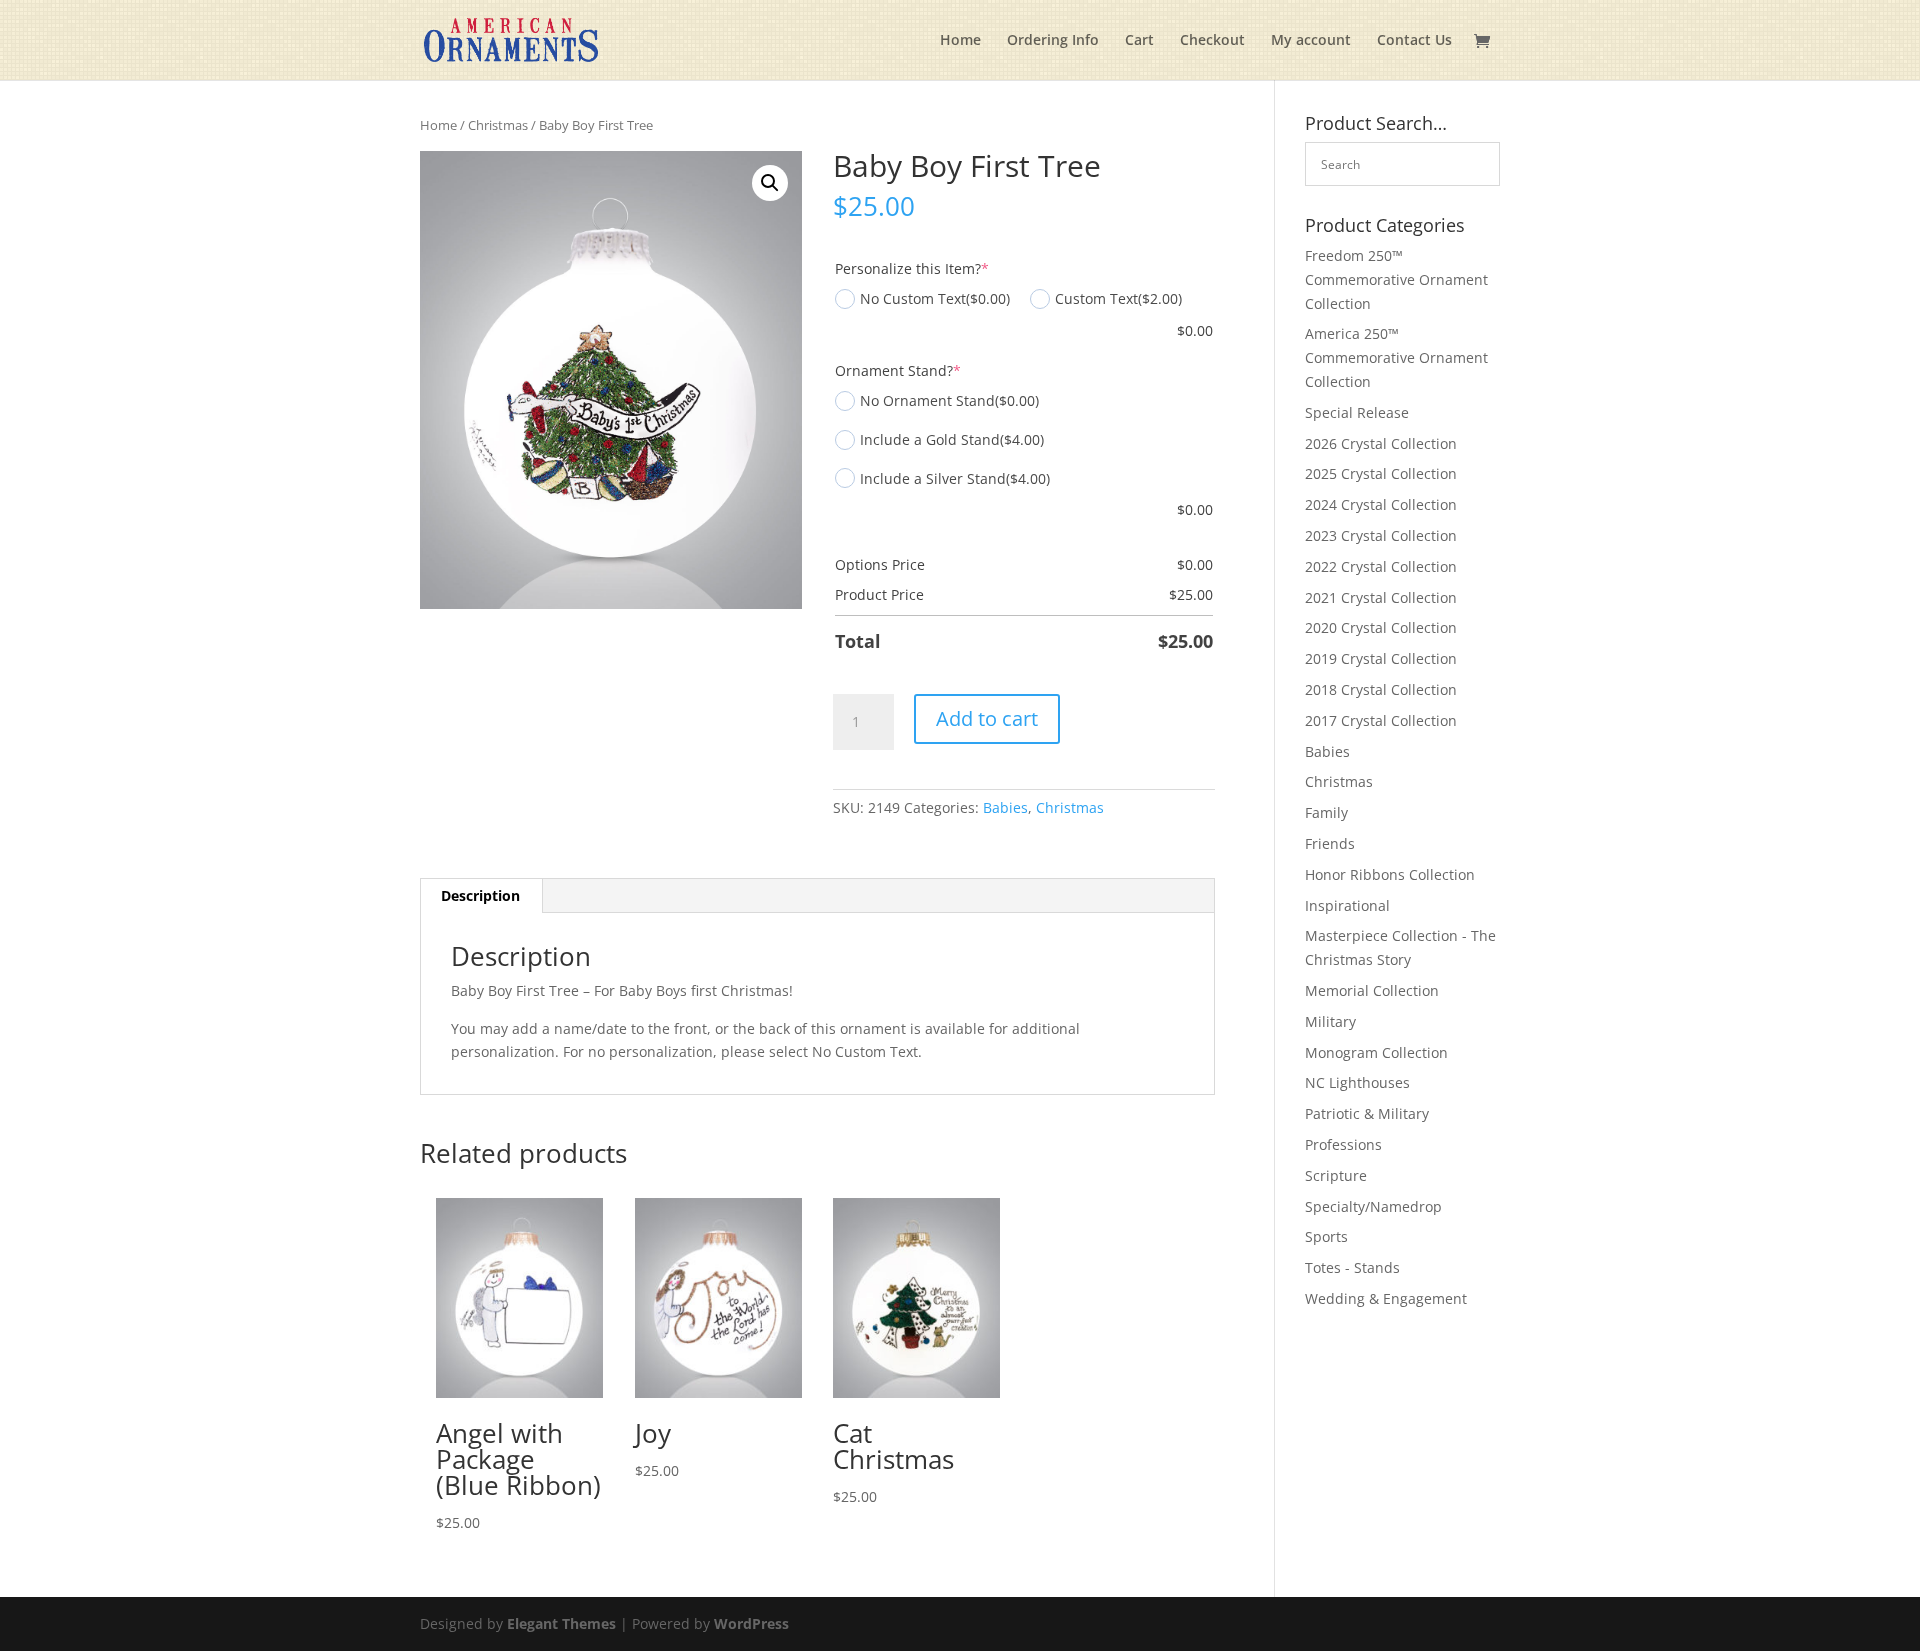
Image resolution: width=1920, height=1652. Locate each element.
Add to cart (987, 718)
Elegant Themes (561, 1623)
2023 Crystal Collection (1381, 535)
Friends (1330, 843)
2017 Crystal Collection (1381, 720)
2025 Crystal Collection (1381, 473)
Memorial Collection (1372, 990)
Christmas (498, 125)
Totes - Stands (1352, 1267)
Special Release (1357, 412)
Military (1330, 1021)
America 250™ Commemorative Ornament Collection (1396, 357)
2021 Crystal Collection (1381, 597)
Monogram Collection (1376, 1052)
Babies (1005, 807)
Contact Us (1414, 41)
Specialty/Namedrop (1373, 1206)
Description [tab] (480, 895)
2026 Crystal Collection (1381, 443)
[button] (770, 183)
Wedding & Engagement (1386, 1298)
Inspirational (1347, 905)
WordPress (751, 1623)
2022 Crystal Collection (1381, 566)
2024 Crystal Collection (1381, 504)
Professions (1343, 1144)
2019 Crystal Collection (1381, 658)
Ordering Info (1053, 41)
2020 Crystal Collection (1381, 627)
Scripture (1336, 1175)
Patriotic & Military (1367, 1113)
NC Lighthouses (1357, 1082)
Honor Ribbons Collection (1390, 874)
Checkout (1212, 41)
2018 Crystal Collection (1381, 689)
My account (1311, 41)
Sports (1326, 1236)
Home (960, 41)
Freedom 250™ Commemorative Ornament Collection (1396, 279)
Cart (1139, 41)
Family (1326, 812)
